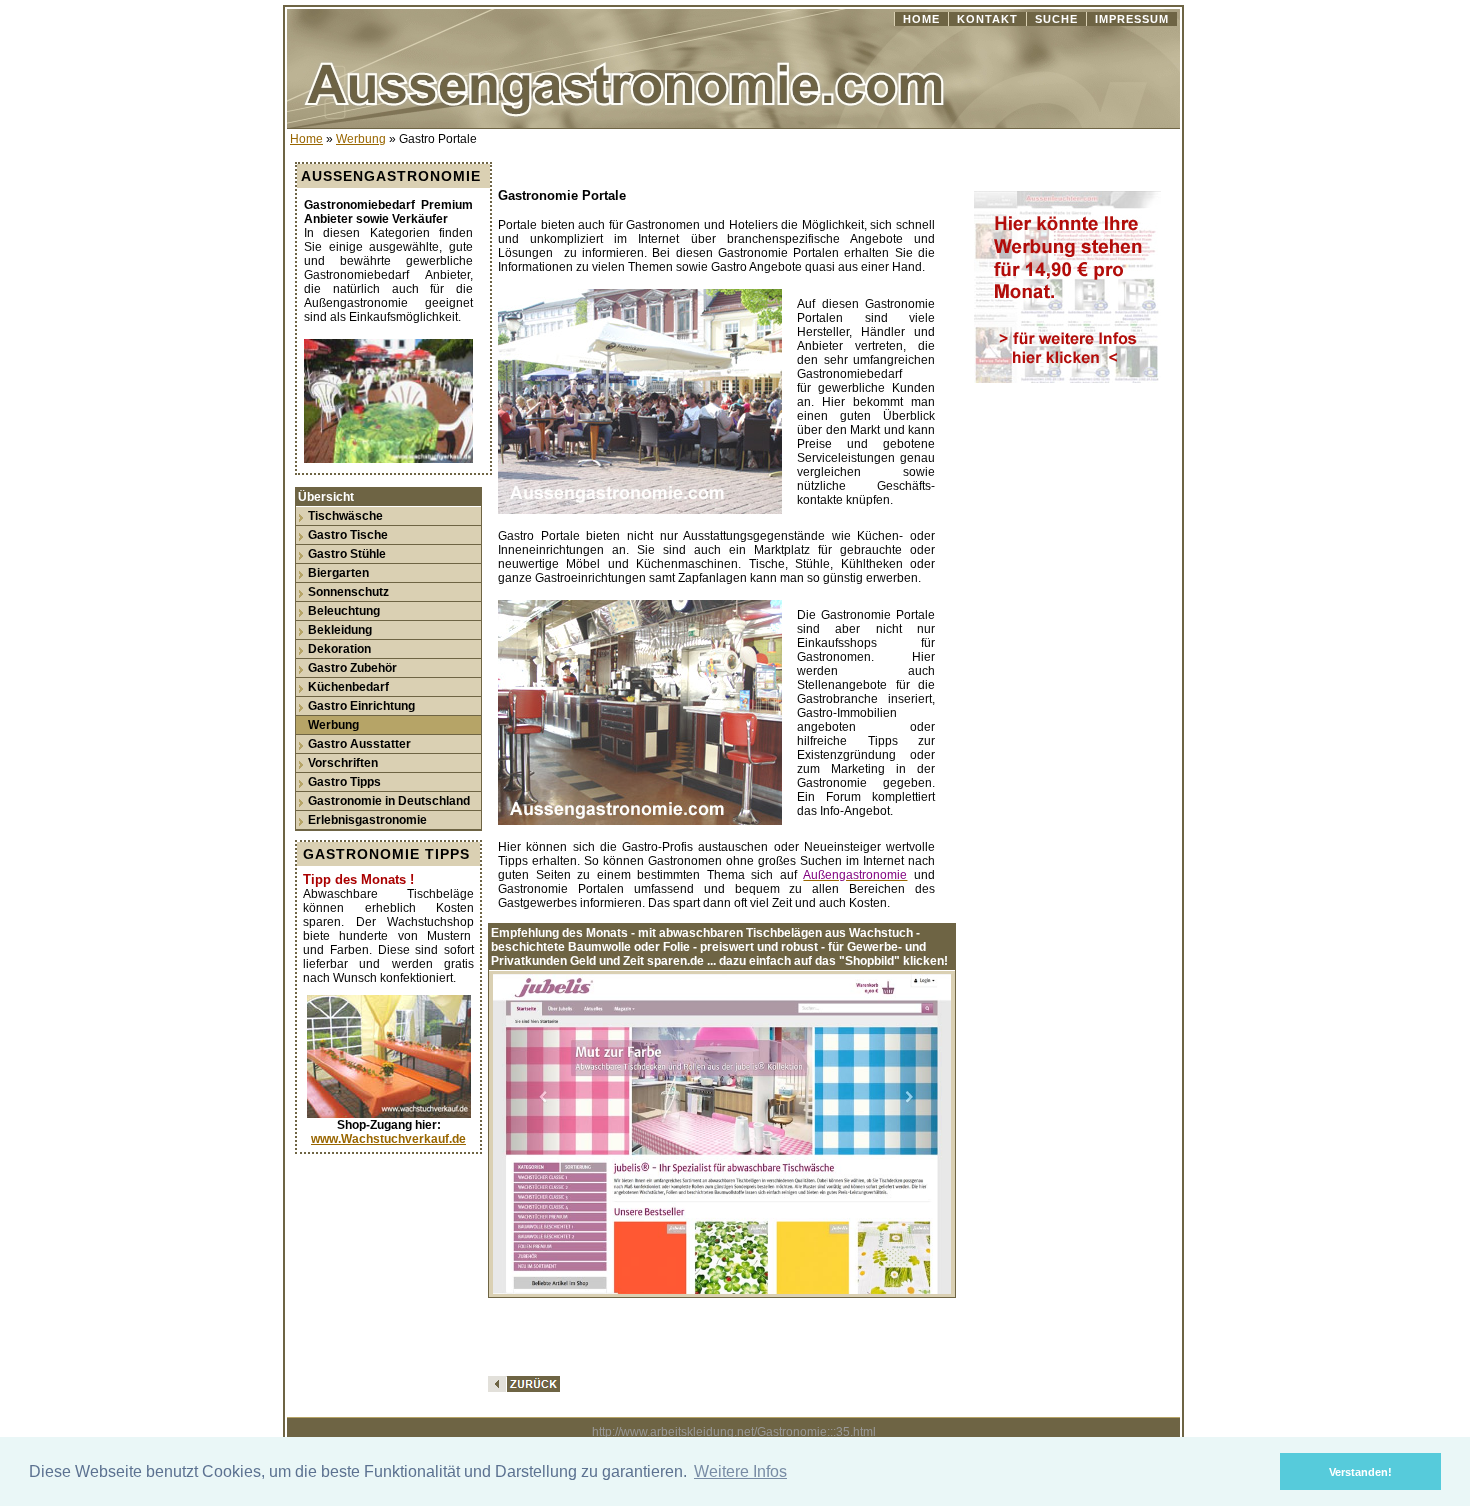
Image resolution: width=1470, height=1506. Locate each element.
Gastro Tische (348, 535)
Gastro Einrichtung (361, 706)
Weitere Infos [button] (740, 1471)
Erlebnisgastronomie (367, 820)
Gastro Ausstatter (359, 744)
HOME (921, 19)
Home (306, 139)
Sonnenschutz (348, 592)
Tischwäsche (345, 516)
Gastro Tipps (344, 782)
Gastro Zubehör (352, 668)
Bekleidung (340, 630)
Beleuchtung (344, 611)
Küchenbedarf (348, 687)
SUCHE (1056, 19)
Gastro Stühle (347, 554)
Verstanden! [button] (1360, 1472)
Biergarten (338, 573)
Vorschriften (343, 763)
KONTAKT (987, 19)
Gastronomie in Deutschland (389, 801)
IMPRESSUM (1132, 19)
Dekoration (339, 649)
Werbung (361, 139)
